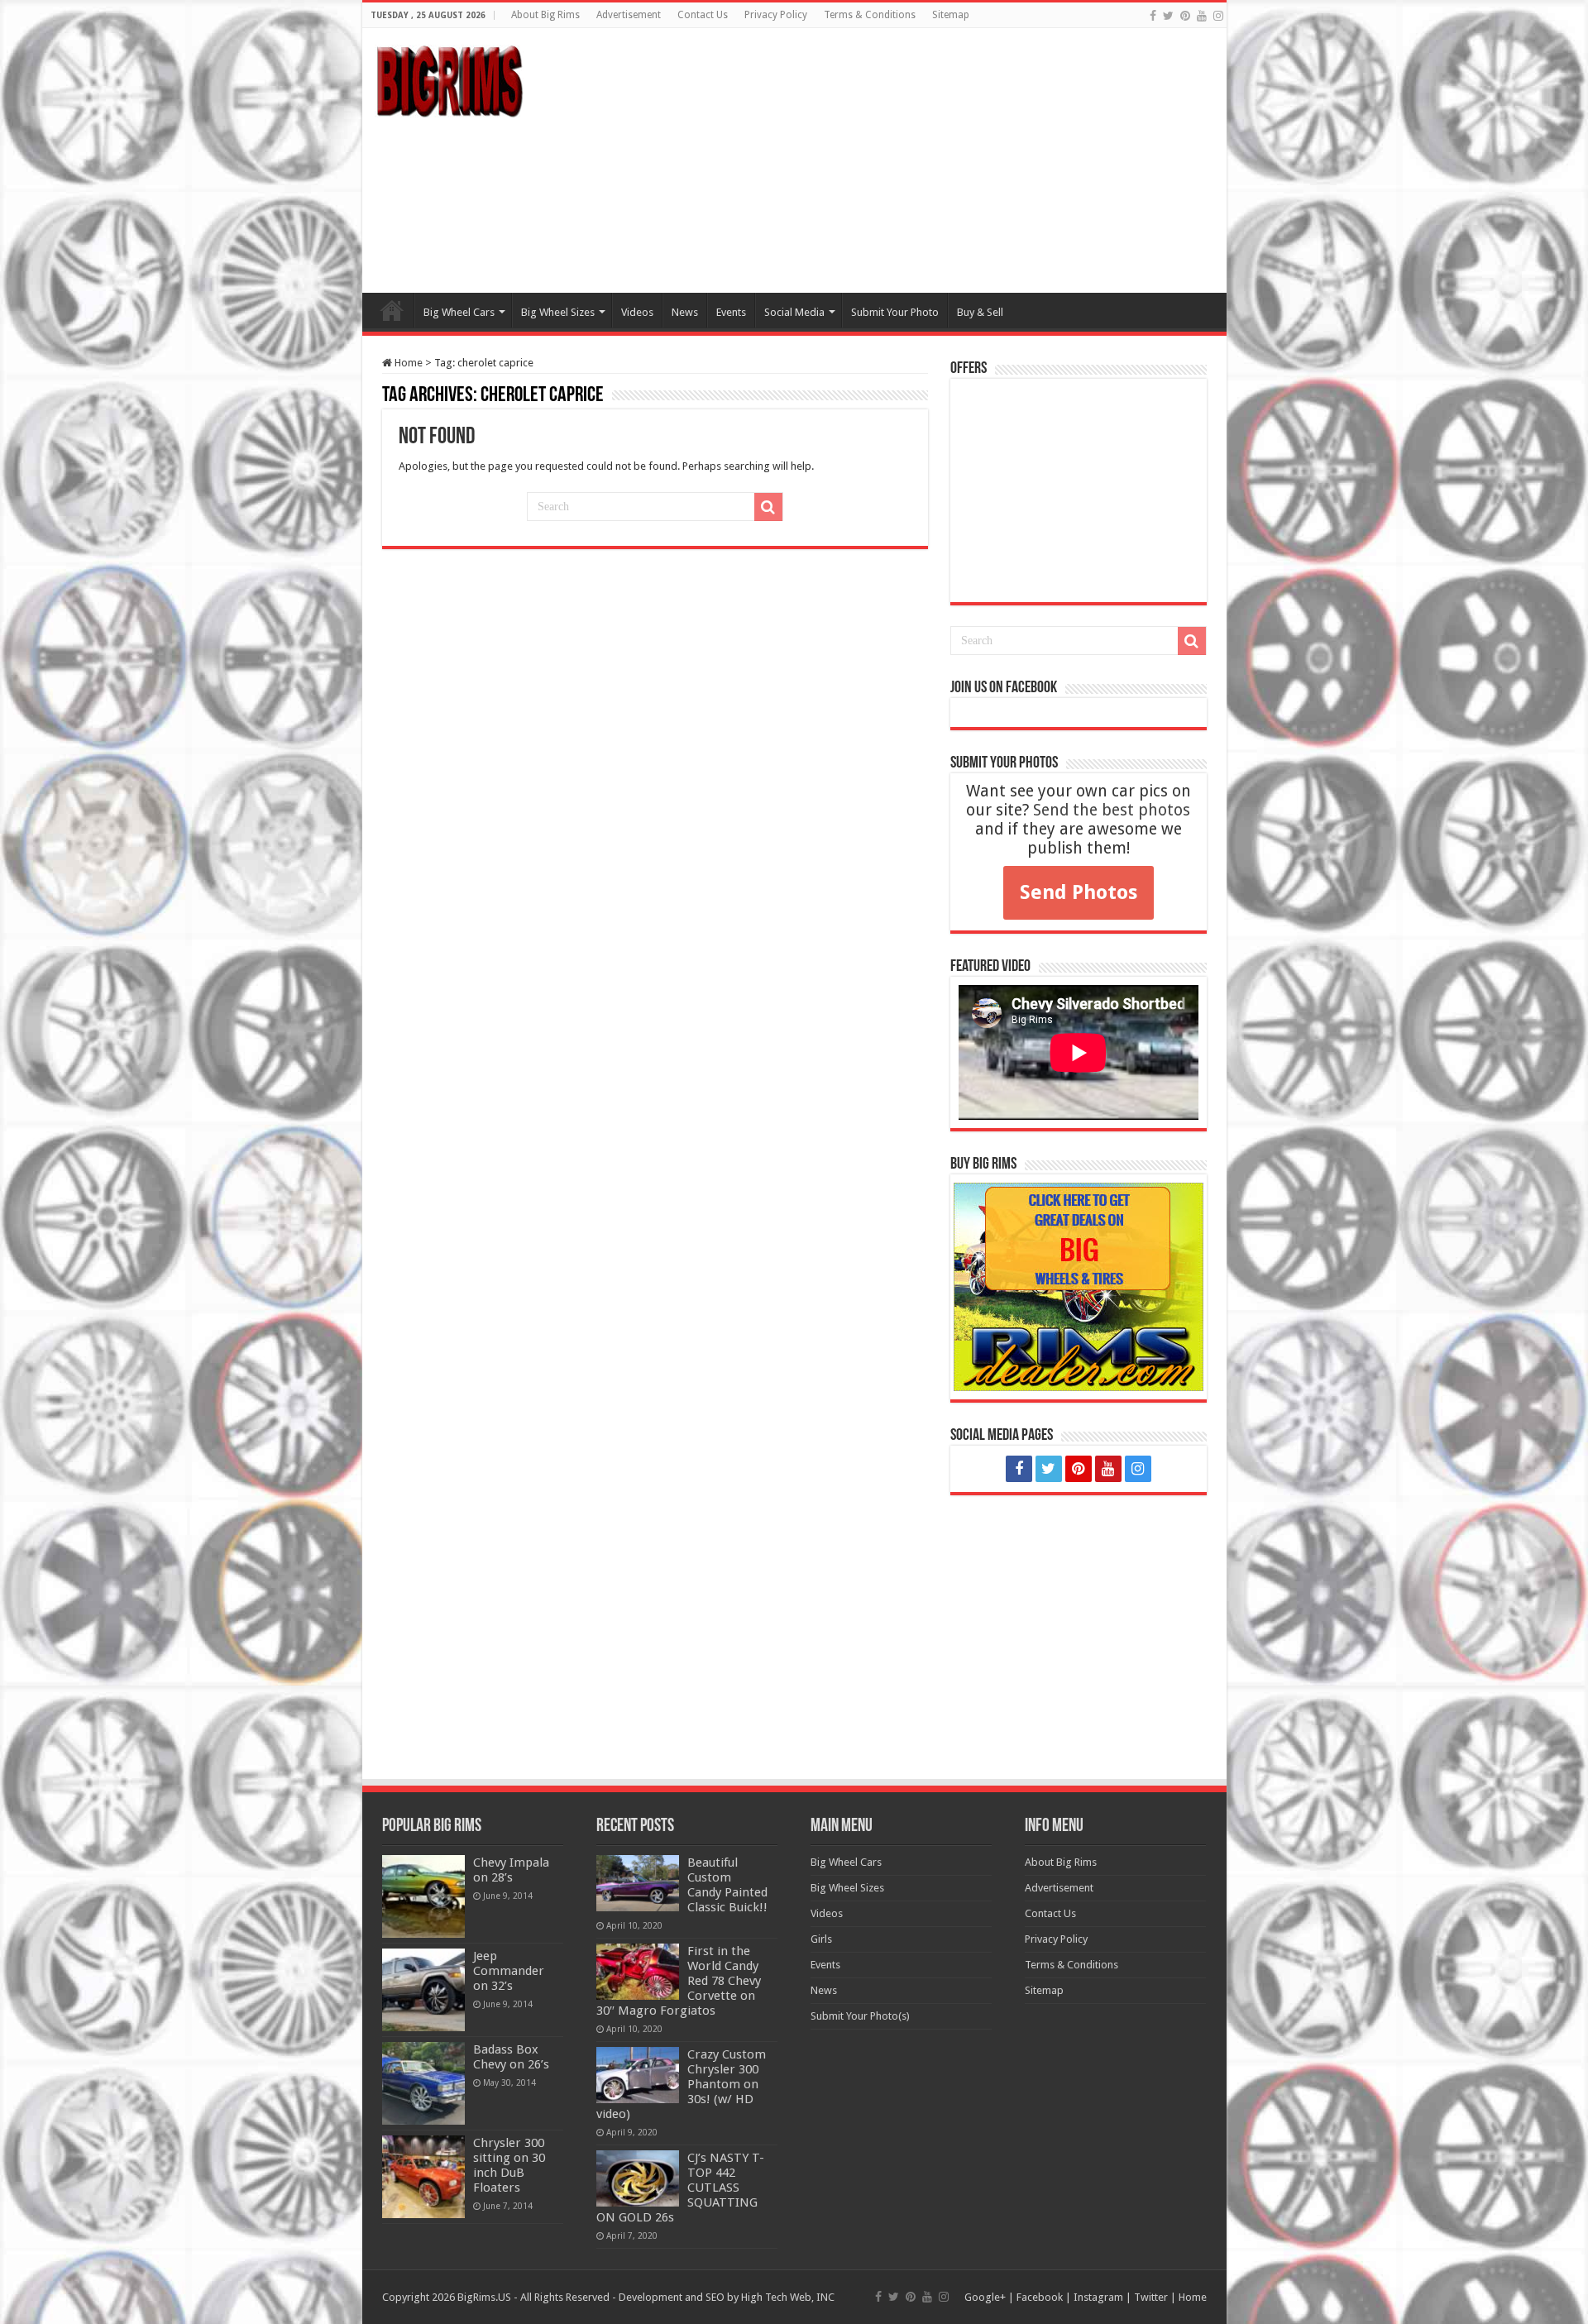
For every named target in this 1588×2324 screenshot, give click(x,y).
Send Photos (1079, 892)
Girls (821, 1939)
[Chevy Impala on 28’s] (423, 1896)
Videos (637, 312)
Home (392, 310)
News (685, 312)
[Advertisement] (913, 160)
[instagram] (1218, 16)
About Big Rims (545, 15)
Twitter (1151, 2297)
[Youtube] (1202, 16)
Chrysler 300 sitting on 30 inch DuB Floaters (509, 2165)
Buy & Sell (980, 312)
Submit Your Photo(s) (860, 2016)
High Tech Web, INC (788, 2297)
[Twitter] (1168, 16)
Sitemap (951, 15)
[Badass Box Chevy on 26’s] (423, 2083)
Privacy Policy (776, 15)
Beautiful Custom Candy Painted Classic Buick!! (727, 1885)
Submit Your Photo (895, 312)
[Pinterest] (1185, 16)
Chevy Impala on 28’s (511, 1870)
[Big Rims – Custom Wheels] (449, 79)
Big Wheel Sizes (558, 312)
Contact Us (703, 15)
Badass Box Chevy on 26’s (511, 2057)
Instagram (1098, 2297)
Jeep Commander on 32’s (509, 1971)
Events (731, 312)
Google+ (985, 2297)
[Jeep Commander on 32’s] (423, 1990)
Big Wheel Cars (459, 312)
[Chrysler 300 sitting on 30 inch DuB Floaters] (423, 2177)
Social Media (794, 312)
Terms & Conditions (870, 15)
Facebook (1040, 2297)
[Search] (768, 507)
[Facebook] (1153, 16)
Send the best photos (1112, 810)
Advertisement (629, 15)
